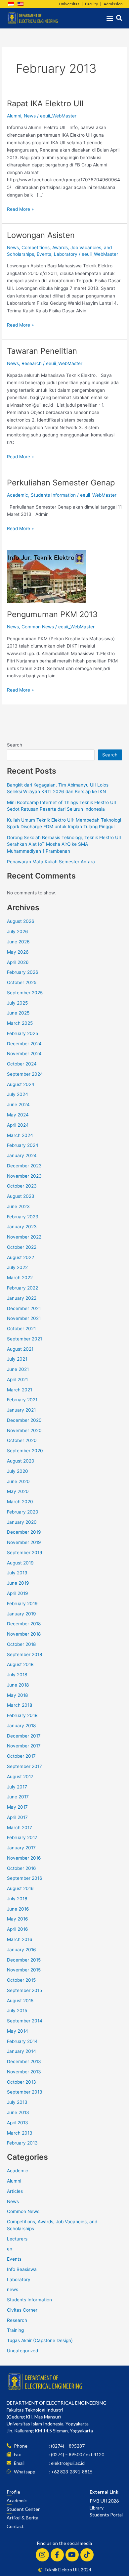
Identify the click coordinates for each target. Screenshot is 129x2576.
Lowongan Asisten (41, 235)
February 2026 (23, 972)
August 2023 (21, 1196)
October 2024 (22, 1064)
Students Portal (106, 2515)
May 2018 (17, 1695)
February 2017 (22, 1837)
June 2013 (18, 2112)
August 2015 (20, 2001)
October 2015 (21, 1980)
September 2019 (25, 1553)
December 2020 (24, 1420)
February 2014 (22, 2041)
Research (32, 363)
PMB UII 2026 (104, 2501)
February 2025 (22, 1033)
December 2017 (24, 1736)
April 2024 (18, 1125)
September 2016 (25, 1878)
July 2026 (18, 931)
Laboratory (66, 254)
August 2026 (21, 921)
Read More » (20, 209)
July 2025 (17, 1003)
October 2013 (21, 2082)
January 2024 (22, 1155)
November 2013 (24, 2072)
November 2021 (24, 1318)
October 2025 (22, 982)
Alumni (14, 116)
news (13, 2289)
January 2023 (22, 1227)
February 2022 (22, 1288)
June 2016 (18, 1909)
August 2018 (20, 1664)
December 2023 (24, 1166)
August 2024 (21, 1084)
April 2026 (18, 962)
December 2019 (24, 1532)
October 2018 (21, 1644)
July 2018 (17, 1675)
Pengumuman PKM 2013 (52, 614)
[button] (110, 18)
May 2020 (18, 1491)
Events (44, 254)
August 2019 (20, 1563)
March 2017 (20, 1828)
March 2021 (20, 1390)
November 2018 (24, 1634)
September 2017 (24, 1766)
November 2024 (24, 1054)
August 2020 (21, 1461)
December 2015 (24, 1960)
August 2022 (21, 1257)
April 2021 (17, 1379)
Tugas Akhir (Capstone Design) (40, 2340)
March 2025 (20, 1023)
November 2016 (24, 1858)
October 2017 (21, 1756)
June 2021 (18, 1369)
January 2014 (21, 2051)
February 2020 (23, 1512)
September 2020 (25, 1451)
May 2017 (17, 1807)
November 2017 (24, 1746)
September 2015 (24, 1990)
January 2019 (21, 1614)
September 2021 (24, 1339)
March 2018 (20, 1705)
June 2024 (18, 1105)
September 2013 (25, 2092)
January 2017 (21, 1848)
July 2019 (17, 1573)
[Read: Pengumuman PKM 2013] (47, 576)
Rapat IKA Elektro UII (45, 103)
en (10, 2249)
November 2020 (24, 1430)
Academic (18, 495)
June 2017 (18, 1797)
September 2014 (25, 2021)
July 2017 (17, 1787)
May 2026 (18, 952)
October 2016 (21, 1868)
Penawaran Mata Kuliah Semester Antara (51, 862)
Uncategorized (22, 2351)
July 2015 (17, 2011)
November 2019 (24, 1542)
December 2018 (24, 1624)
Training (15, 2330)
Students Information (53, 495)
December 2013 (24, 2061)
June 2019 (18, 1583)
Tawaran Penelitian (42, 351)
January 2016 (21, 1950)
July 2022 (17, 1267)
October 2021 (21, 1329)
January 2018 (21, 1726)
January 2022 (22, 1298)
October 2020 (22, 1440)
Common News (38, 627)
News (30, 116)
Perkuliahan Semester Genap (61, 483)
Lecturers (17, 2239)
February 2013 (22, 2143)
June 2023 (18, 1206)
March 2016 (20, 1939)
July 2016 (17, 1899)
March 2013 (20, 2133)
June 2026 (18, 942)
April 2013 (18, 2123)
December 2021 (24, 1308)
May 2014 (18, 2031)
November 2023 (24, 1176)
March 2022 (20, 1278)
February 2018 (22, 1715)
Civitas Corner (22, 2310)
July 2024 (18, 1094)
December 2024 (24, 1044)
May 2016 (18, 1919)
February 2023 (23, 1217)
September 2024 (25, 1074)
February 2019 (22, 1604)
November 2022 (24, 1237)
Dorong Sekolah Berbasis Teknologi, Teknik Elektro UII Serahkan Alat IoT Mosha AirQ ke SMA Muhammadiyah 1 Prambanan (64, 844)
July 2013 (17, 2102)
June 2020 (18, 1481)
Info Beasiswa (22, 2269)
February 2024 (23, 1145)
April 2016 (18, 1929)
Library (97, 2508)
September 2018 (24, 1654)
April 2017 (17, 1817)
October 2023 (22, 1186)
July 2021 (17, 1359)
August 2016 (20, 1888)
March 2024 (20, 1135)
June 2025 (18, 1013)
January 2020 (22, 1522)
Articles (15, 2191)
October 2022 (22, 1247)
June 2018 (18, 1685)
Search (15, 745)
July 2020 (18, 1471)
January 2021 (21, 1410)
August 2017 (20, 1777)
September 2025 (25, 993)
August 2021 (20, 1349)
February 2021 (22, 1400)
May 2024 (18, 1115)
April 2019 (18, 1593)
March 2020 (20, 1502)
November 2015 (24, 1970)
